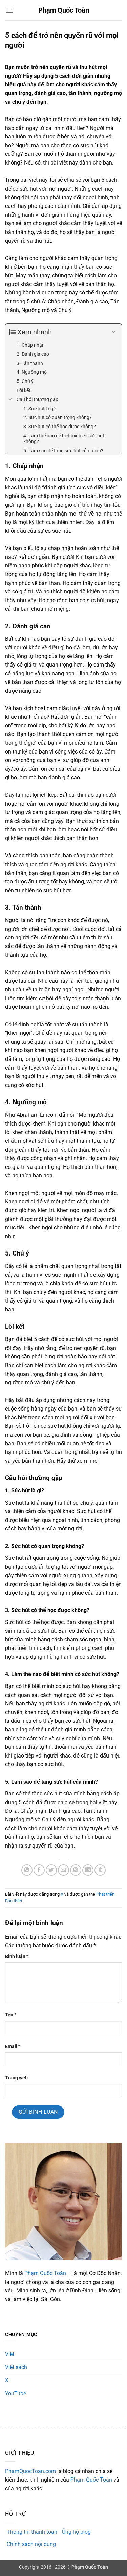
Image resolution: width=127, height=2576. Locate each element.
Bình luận (17, 1956)
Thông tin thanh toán (32, 2532)
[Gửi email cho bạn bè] (63, 1870)
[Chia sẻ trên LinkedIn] (88, 1870)
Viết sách (16, 2367)
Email (13, 2046)
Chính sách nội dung (31, 2544)
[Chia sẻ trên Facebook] (39, 1870)
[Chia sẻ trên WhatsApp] (27, 1870)
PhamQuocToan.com (30, 2471)
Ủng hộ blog (76, 2532)
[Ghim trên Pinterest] (76, 1870)
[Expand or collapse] (114, 332)
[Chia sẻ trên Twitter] (51, 1870)
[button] (9, 10)
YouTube (16, 2393)
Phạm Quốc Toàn (64, 10)
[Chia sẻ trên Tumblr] (100, 1870)
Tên (11, 2015)
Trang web (16, 2078)
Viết (10, 2354)
